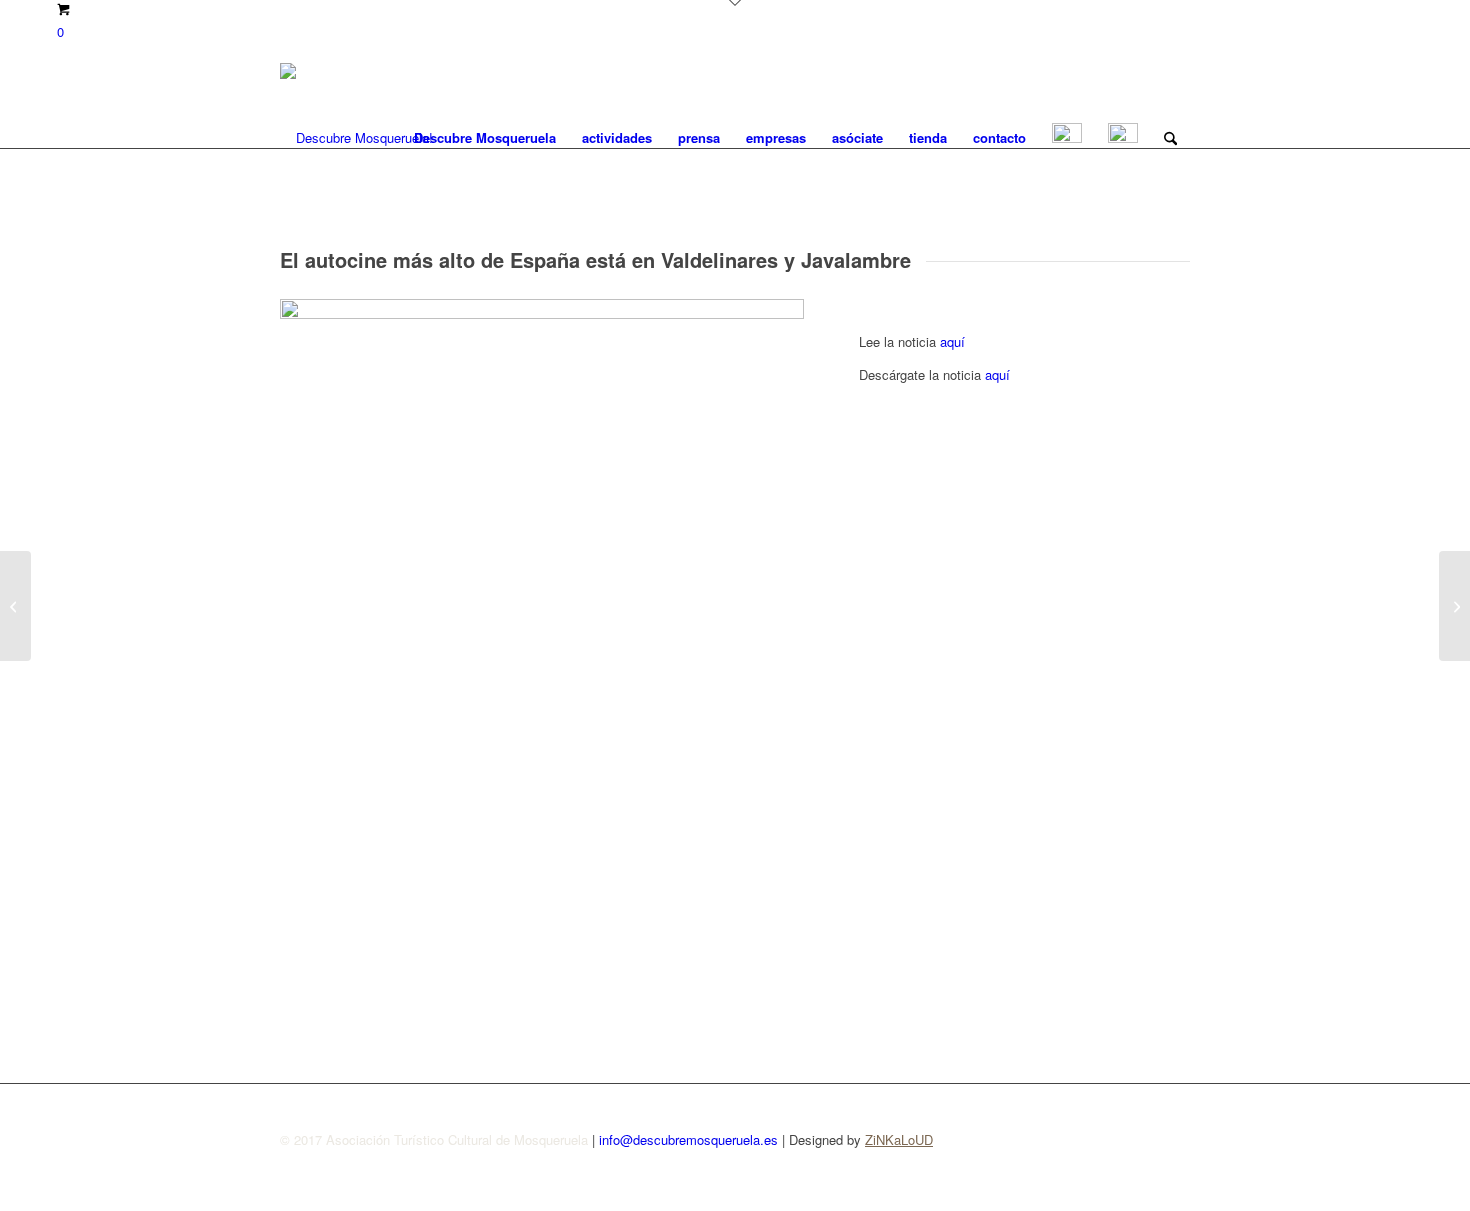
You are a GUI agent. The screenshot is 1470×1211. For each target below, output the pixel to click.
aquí (952, 341)
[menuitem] (485, 138)
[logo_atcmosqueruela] (356, 138)
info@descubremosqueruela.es (688, 1139)
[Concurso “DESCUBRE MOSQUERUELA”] (1454, 606)
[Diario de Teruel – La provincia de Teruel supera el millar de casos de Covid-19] (15, 606)
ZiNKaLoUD (899, 1139)
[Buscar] (1170, 138)
